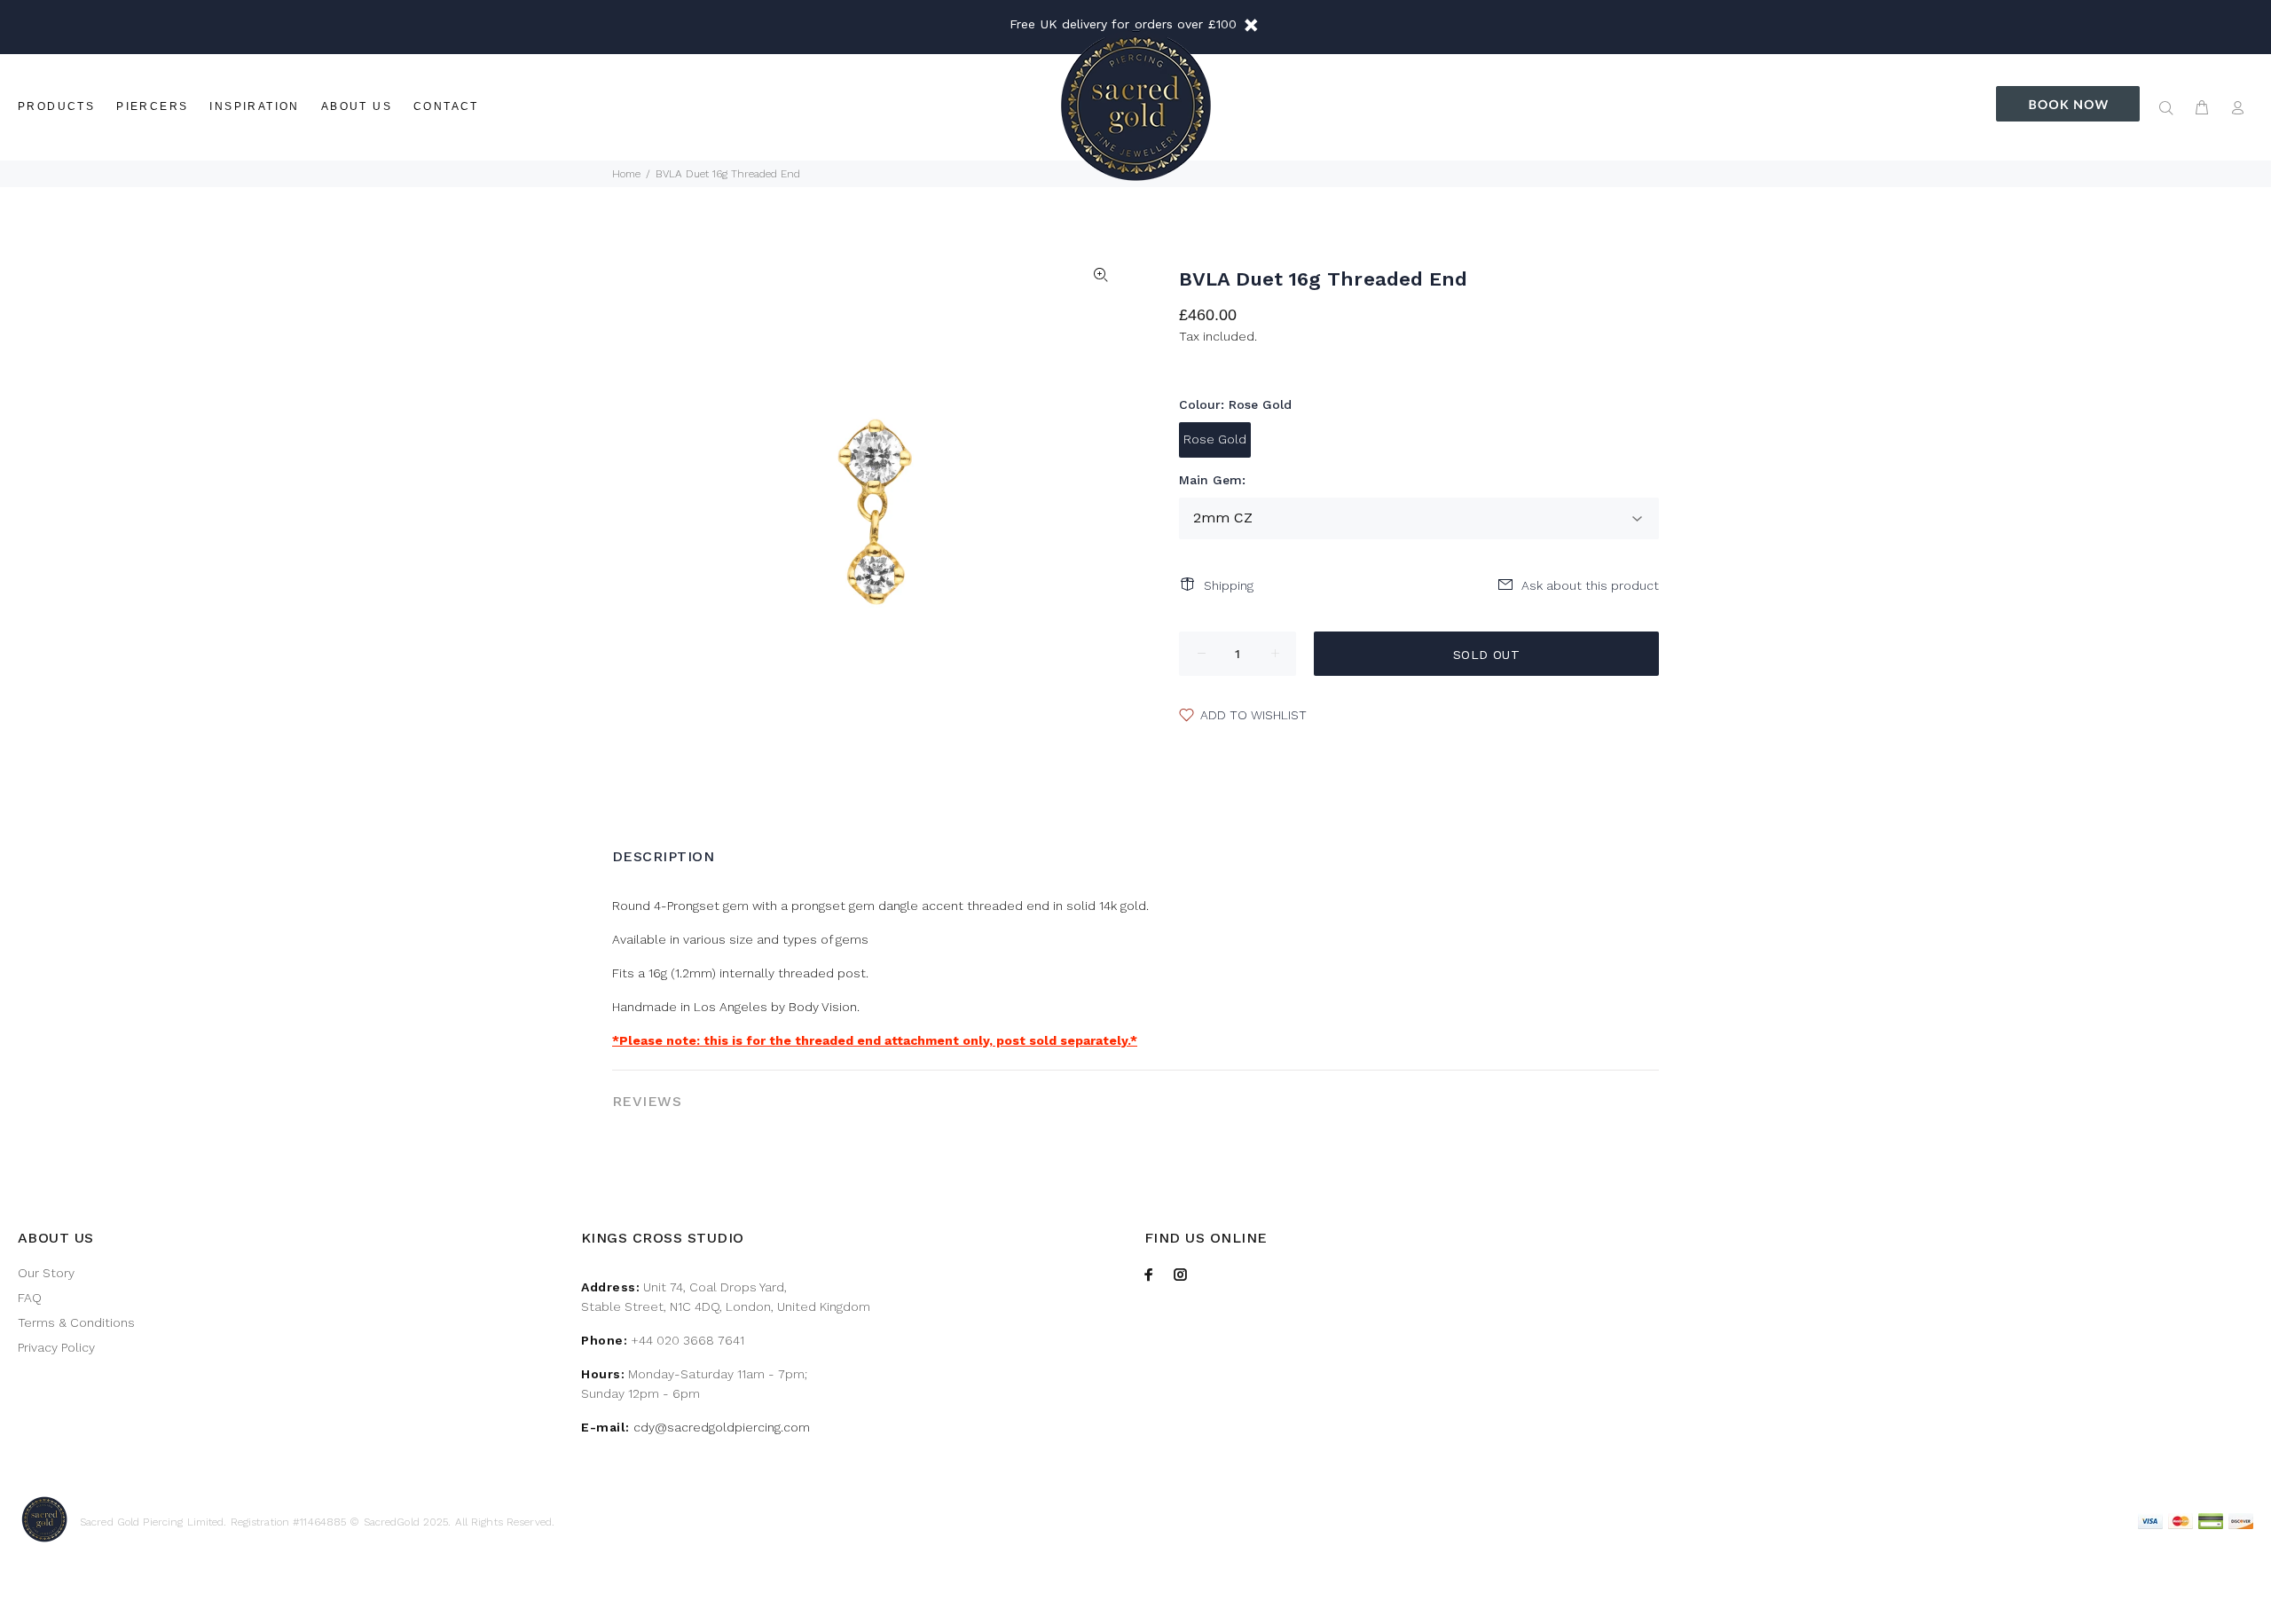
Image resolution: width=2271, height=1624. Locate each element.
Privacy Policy (56, 1347)
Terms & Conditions (76, 1322)
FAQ (30, 1298)
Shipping (1229, 585)
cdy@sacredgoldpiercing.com (722, 1427)
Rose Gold (1215, 439)
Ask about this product (1590, 585)
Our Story (46, 1273)
